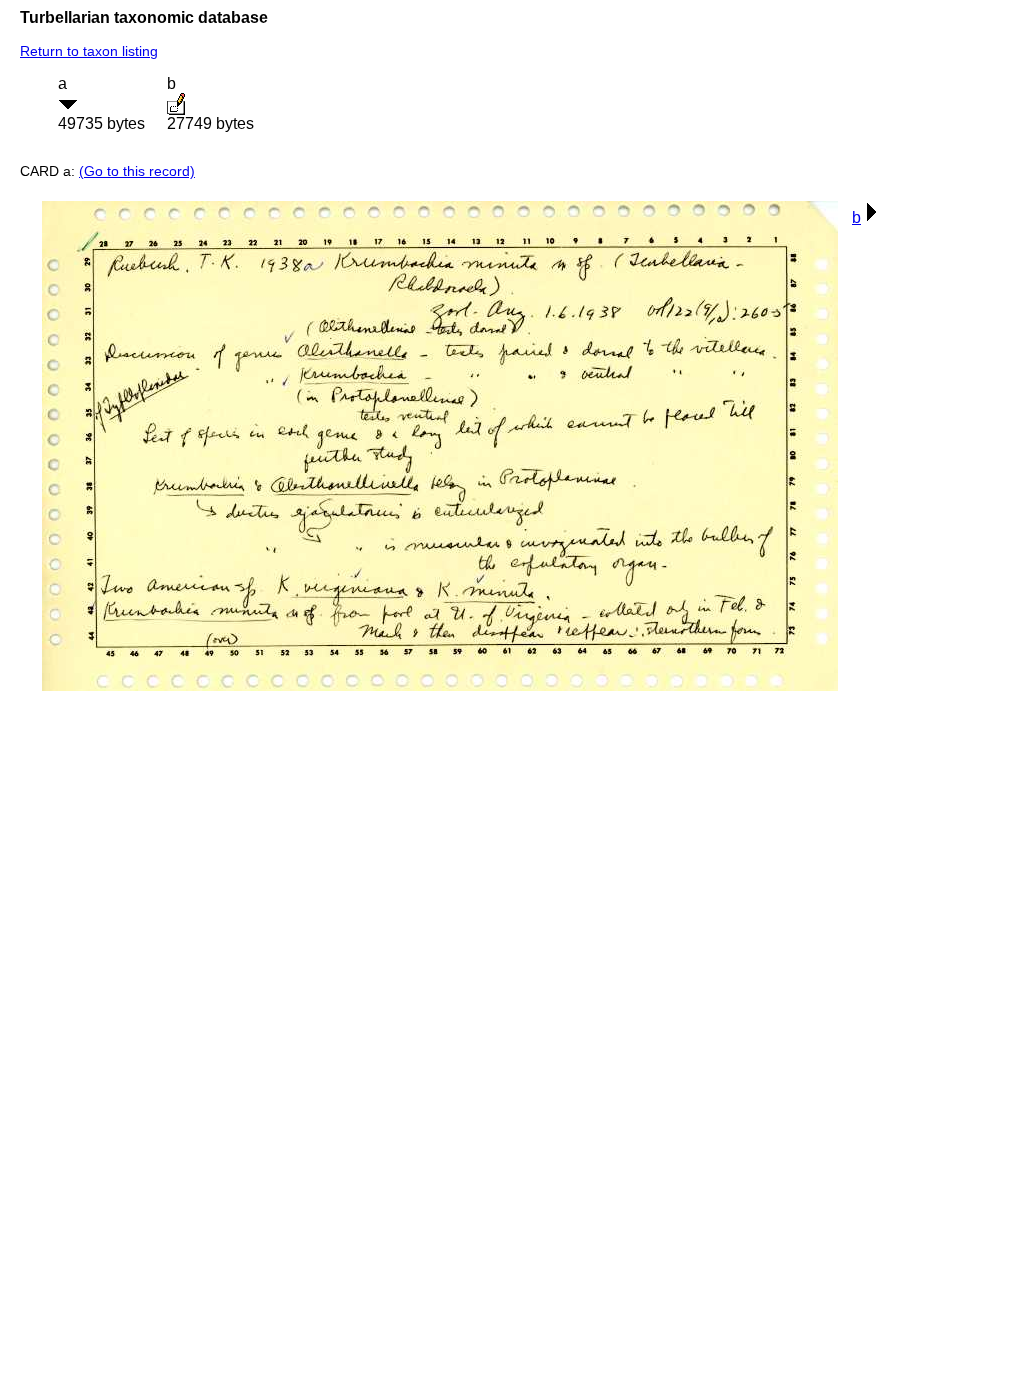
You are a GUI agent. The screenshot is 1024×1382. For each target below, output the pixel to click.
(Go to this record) (137, 171)
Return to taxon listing (89, 51)
